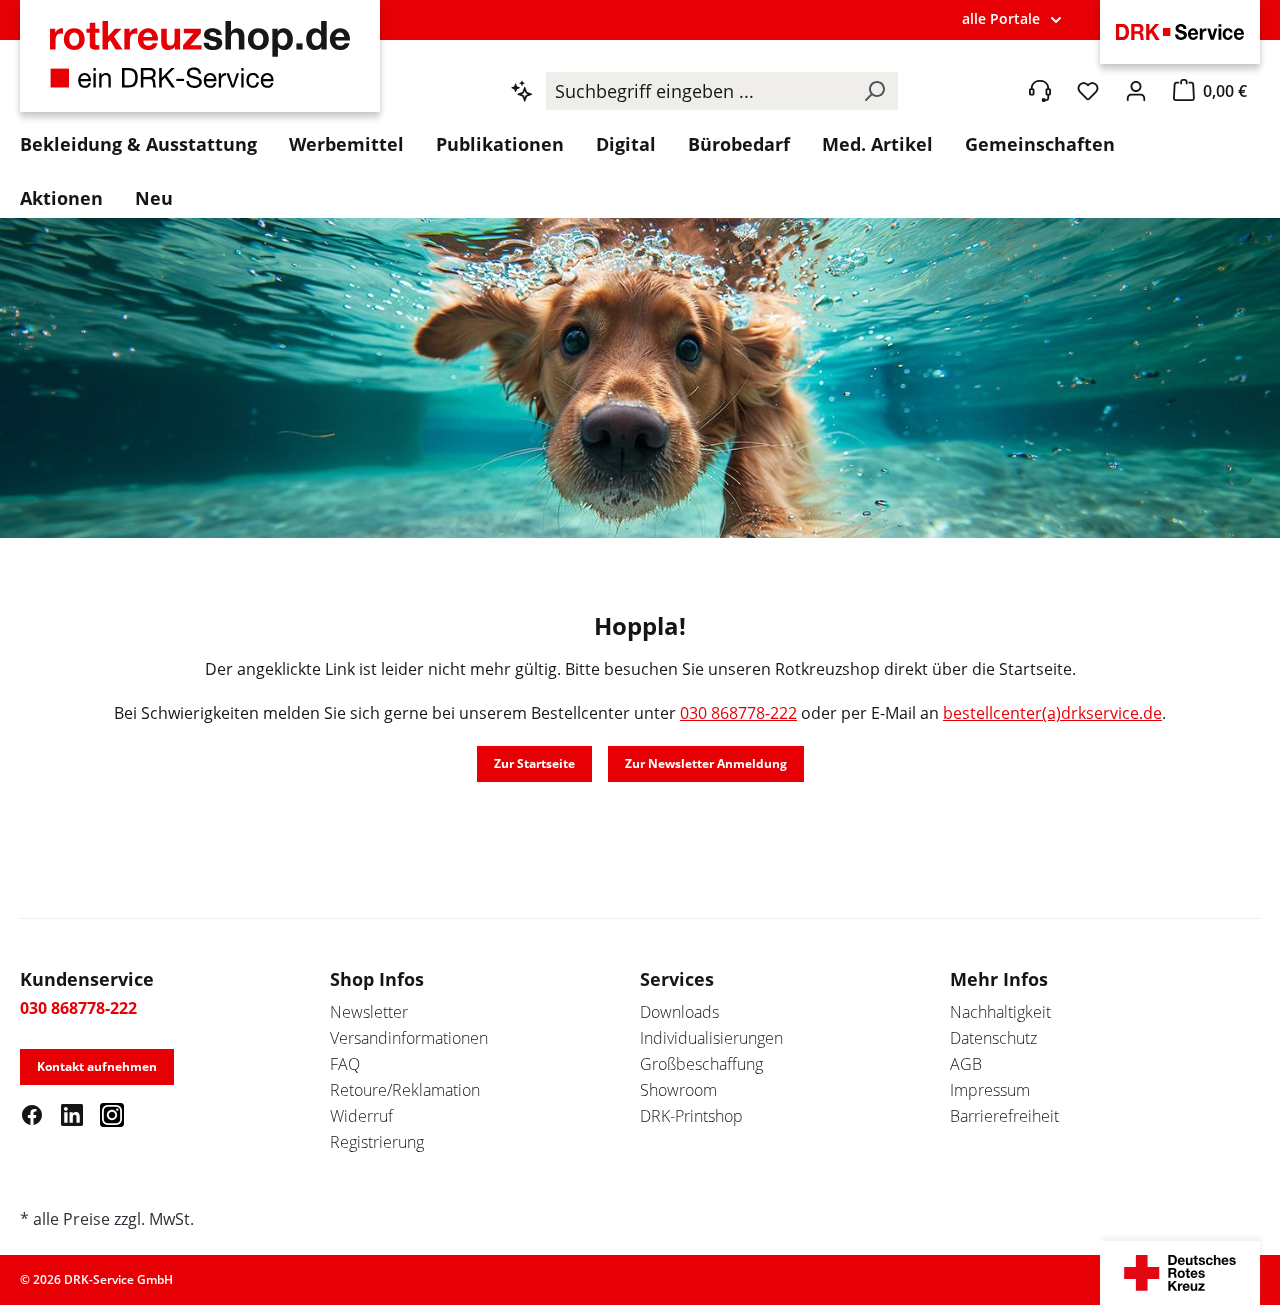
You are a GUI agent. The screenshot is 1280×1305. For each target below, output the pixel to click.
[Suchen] (874, 91)
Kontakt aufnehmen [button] (97, 1066)
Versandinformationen (409, 1038)
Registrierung (377, 1142)
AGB (966, 1064)
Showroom (678, 1090)
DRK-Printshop (691, 1116)
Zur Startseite (534, 763)
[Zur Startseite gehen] (200, 66)
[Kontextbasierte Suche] (522, 91)
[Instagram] (112, 1114)
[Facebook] (32, 1114)
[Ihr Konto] (1136, 91)
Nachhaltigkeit (1000, 1012)
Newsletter (369, 1012)
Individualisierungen (711, 1038)
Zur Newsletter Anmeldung (706, 763)
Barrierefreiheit (1004, 1116)
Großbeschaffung (701, 1064)
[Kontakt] (1040, 91)
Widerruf (361, 1116)
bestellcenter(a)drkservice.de (1052, 713)
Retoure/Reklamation (405, 1090)
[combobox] (698, 91)
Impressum (990, 1090)
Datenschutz (993, 1038)
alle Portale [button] (1001, 18)
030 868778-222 (738, 713)
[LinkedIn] (72, 1114)
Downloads (679, 1012)
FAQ (345, 1064)
